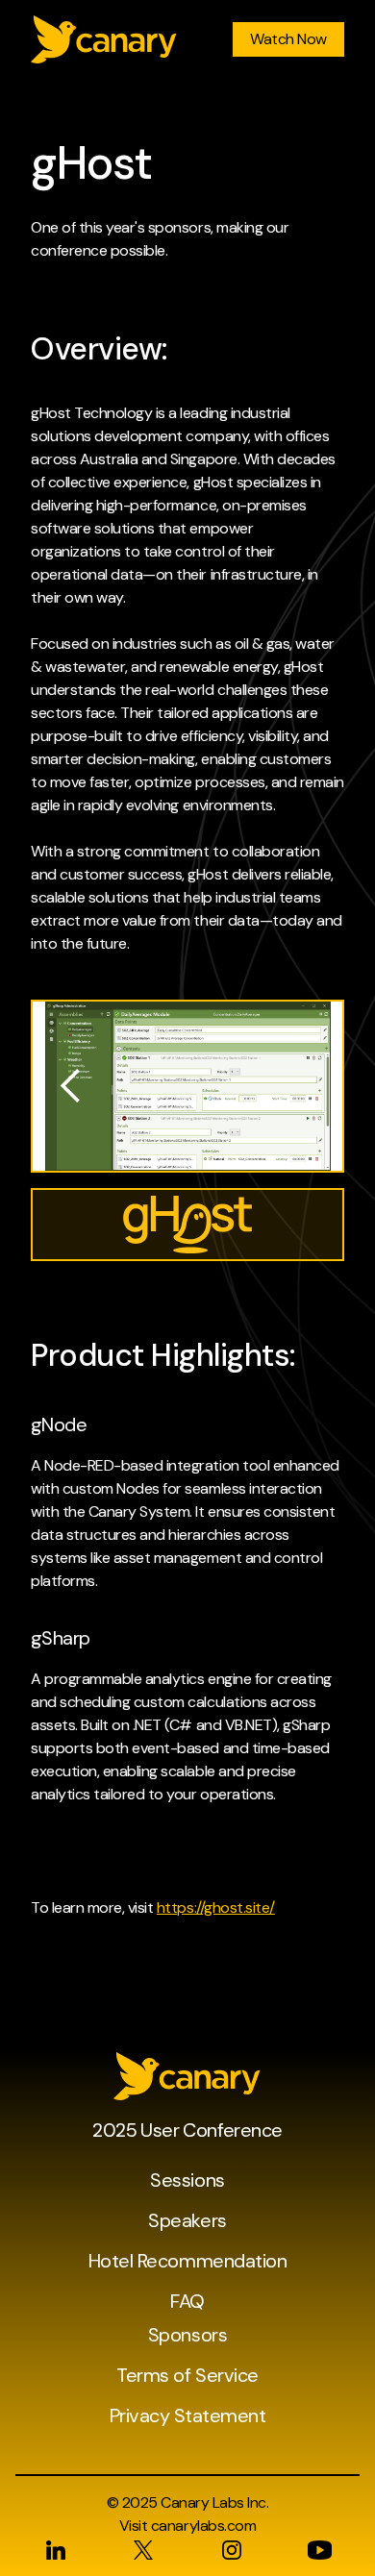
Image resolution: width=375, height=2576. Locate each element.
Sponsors (187, 2335)
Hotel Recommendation (187, 2261)
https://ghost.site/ (216, 1907)
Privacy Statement (188, 2415)
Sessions (187, 2180)
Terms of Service (187, 2375)
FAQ (187, 2301)
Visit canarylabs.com (187, 2526)
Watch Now (288, 39)
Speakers (187, 2220)
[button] (71, 1086)
